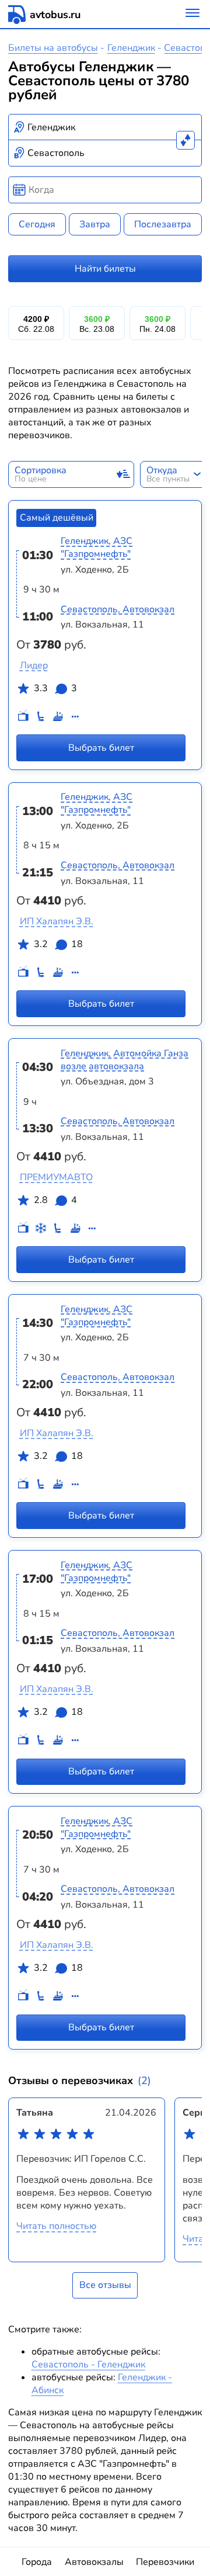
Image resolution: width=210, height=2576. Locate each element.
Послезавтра (163, 224)
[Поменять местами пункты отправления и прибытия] (185, 140)
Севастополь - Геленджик (88, 2364)
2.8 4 (55, 1200)
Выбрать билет (101, 748)
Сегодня (37, 224)
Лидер (34, 665)
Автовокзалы (94, 2562)
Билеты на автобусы (53, 48)
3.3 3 (55, 688)
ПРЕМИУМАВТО (56, 1177)
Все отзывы (105, 2285)
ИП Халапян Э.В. (57, 921)
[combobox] (105, 127)
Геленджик (131, 48)
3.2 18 (58, 944)
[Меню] (192, 14)
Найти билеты (105, 269)
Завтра (95, 224)
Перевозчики (165, 2562)
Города (37, 2562)
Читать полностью (56, 2226)
